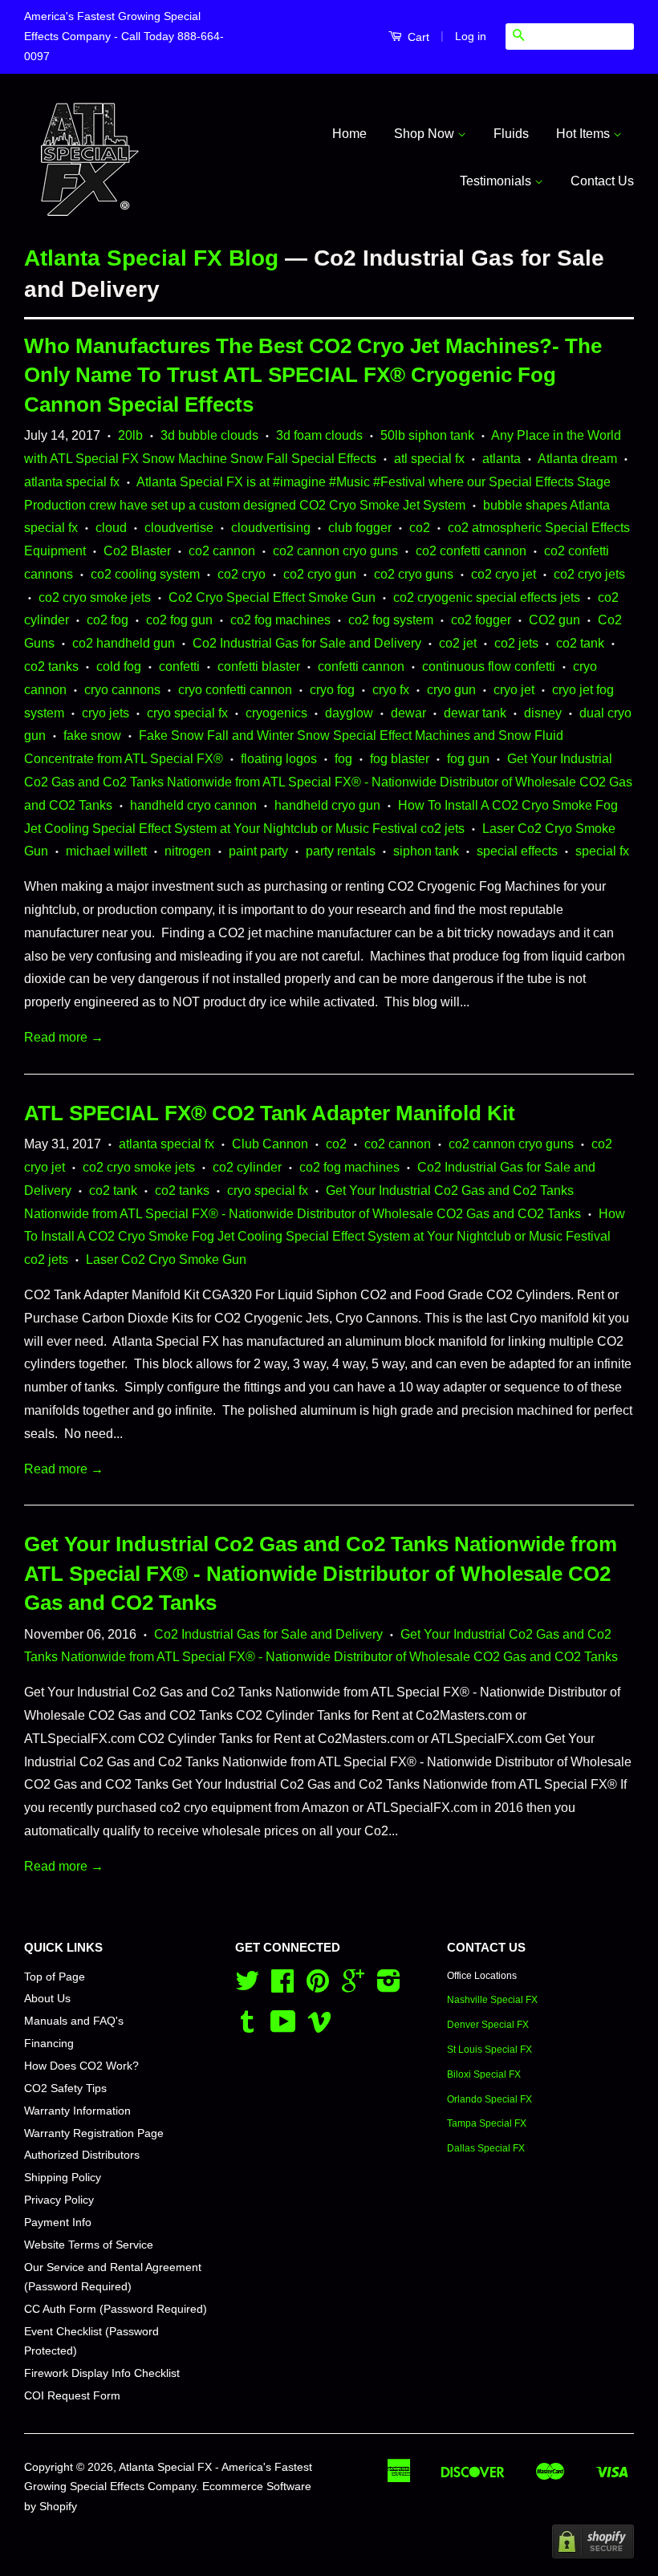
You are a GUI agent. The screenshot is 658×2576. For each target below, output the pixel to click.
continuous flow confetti (489, 666)
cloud (111, 528)
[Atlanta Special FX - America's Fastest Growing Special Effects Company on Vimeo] (319, 2027)
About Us (47, 1999)
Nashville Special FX (492, 2000)
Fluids (511, 134)
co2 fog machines (280, 620)
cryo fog (332, 690)
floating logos (279, 759)
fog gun (468, 759)
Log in (471, 36)
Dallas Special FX (486, 2148)
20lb (130, 435)
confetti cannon (361, 666)
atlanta (502, 459)
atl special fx (429, 459)
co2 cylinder (247, 1167)
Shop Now (426, 134)
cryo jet (514, 690)
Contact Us (602, 181)
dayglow (349, 713)
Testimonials (497, 181)
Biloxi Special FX (484, 2074)
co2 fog (108, 620)
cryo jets (106, 713)
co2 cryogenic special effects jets (487, 597)
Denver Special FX (488, 2025)
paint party (258, 851)
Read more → (64, 1037)
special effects (517, 851)
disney (543, 713)
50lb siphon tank (427, 435)
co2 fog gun (179, 620)
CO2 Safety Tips (65, 2088)
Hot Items (585, 134)
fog (343, 759)
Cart (417, 37)
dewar (408, 713)
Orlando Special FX (489, 2099)
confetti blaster (259, 666)
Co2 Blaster (137, 551)
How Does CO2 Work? (81, 2066)
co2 (420, 528)
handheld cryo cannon (193, 805)
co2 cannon (222, 551)
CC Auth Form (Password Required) (116, 2309)
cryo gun (451, 690)
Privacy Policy (59, 2200)
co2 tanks (51, 666)
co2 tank (580, 643)
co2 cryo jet (504, 574)
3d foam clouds (319, 435)
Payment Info (58, 2223)
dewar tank (475, 713)
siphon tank (426, 851)
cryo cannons (122, 690)
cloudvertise (179, 528)
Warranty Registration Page (94, 2133)
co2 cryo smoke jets (95, 597)
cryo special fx (187, 713)
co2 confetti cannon (471, 551)
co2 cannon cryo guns (335, 551)
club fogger (360, 528)
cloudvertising (271, 528)
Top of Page (55, 1977)
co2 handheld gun (124, 643)
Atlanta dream (577, 459)
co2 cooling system (145, 574)
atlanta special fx (72, 482)
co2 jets (516, 643)
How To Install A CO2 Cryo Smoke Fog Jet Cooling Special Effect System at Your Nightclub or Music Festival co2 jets (325, 1237)
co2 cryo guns (414, 574)
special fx (602, 851)
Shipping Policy (63, 2178)
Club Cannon (270, 1144)
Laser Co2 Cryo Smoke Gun (166, 1260)
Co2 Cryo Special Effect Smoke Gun (272, 597)
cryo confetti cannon (235, 690)
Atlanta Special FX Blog (151, 258)
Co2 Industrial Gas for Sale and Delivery (307, 643)
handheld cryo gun (327, 805)
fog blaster (400, 759)
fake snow (92, 735)
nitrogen (188, 851)
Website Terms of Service (89, 2245)
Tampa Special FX (487, 2123)
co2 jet (458, 643)
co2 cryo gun (320, 574)
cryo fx (391, 690)
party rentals (341, 851)
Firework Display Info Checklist (102, 2373)
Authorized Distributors (82, 2155)
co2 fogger (481, 620)
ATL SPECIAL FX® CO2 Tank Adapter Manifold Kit (270, 1113)
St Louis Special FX (489, 2050)
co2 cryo (242, 574)
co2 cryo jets (589, 574)
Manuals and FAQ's (74, 2021)
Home (349, 134)
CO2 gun (554, 620)
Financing (49, 2044)
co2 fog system (391, 620)
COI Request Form (72, 2396)
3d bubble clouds (209, 435)
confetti (179, 666)
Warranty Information (77, 2111)
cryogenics (276, 713)
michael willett (106, 851)
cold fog (119, 666)
